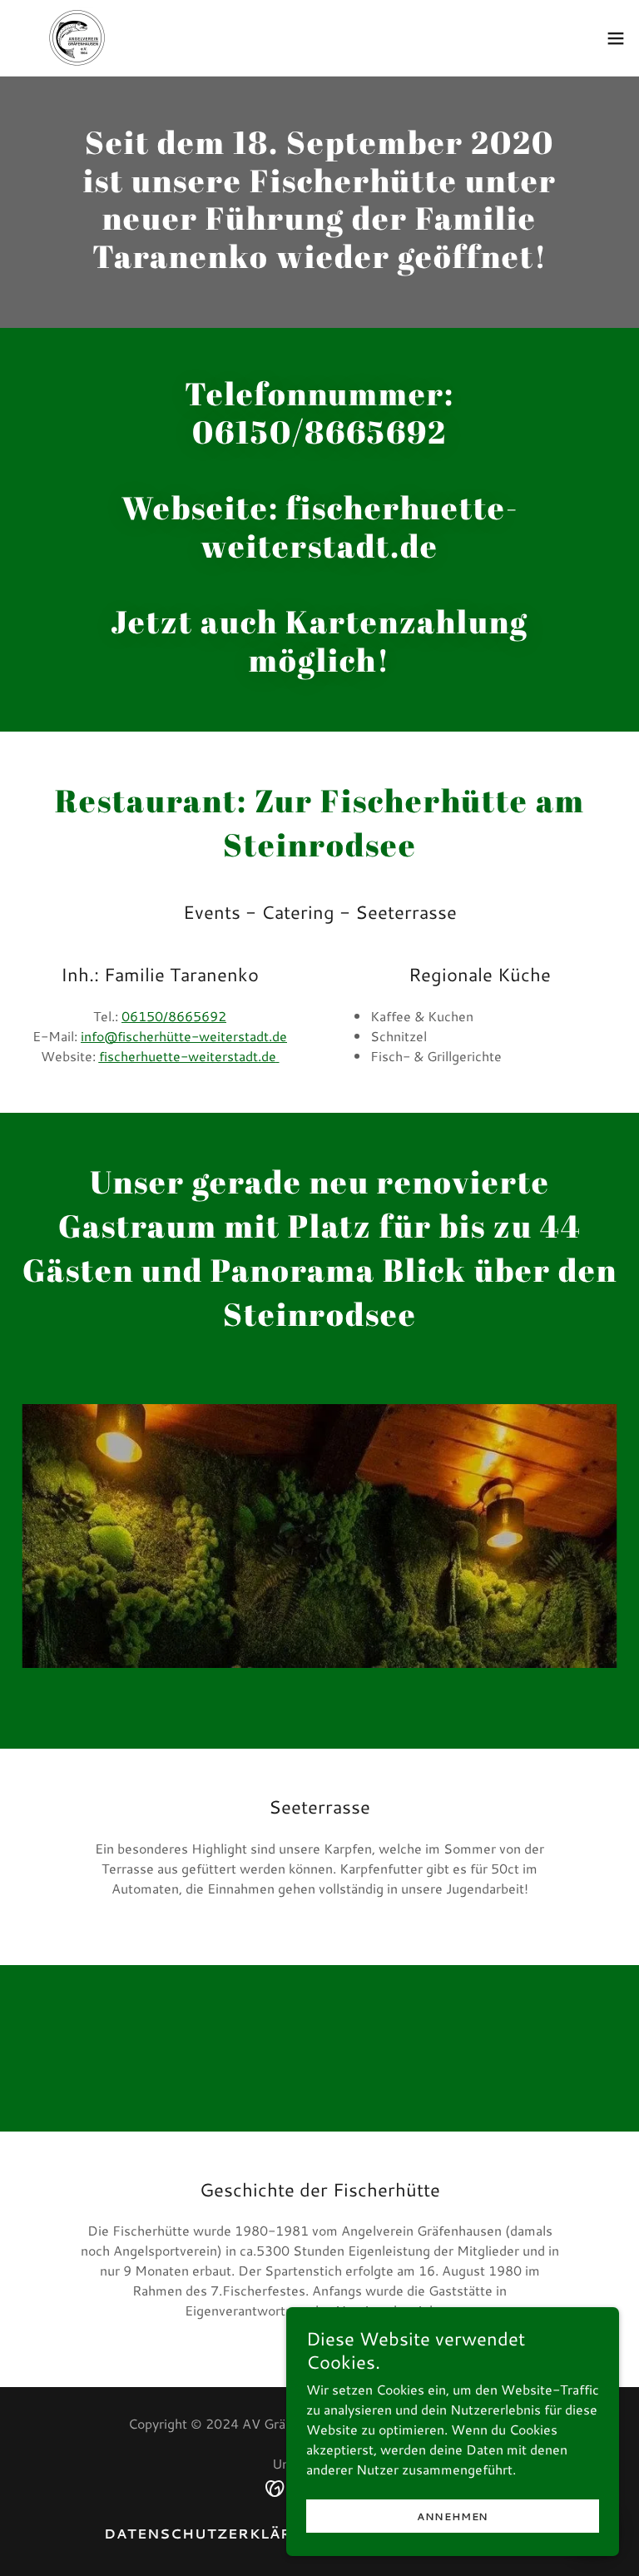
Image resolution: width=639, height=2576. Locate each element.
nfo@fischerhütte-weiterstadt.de (184, 1036)
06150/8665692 (174, 1016)
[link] (82, 38)
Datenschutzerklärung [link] (217, 2533)
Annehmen (453, 2516)
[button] (616, 38)
